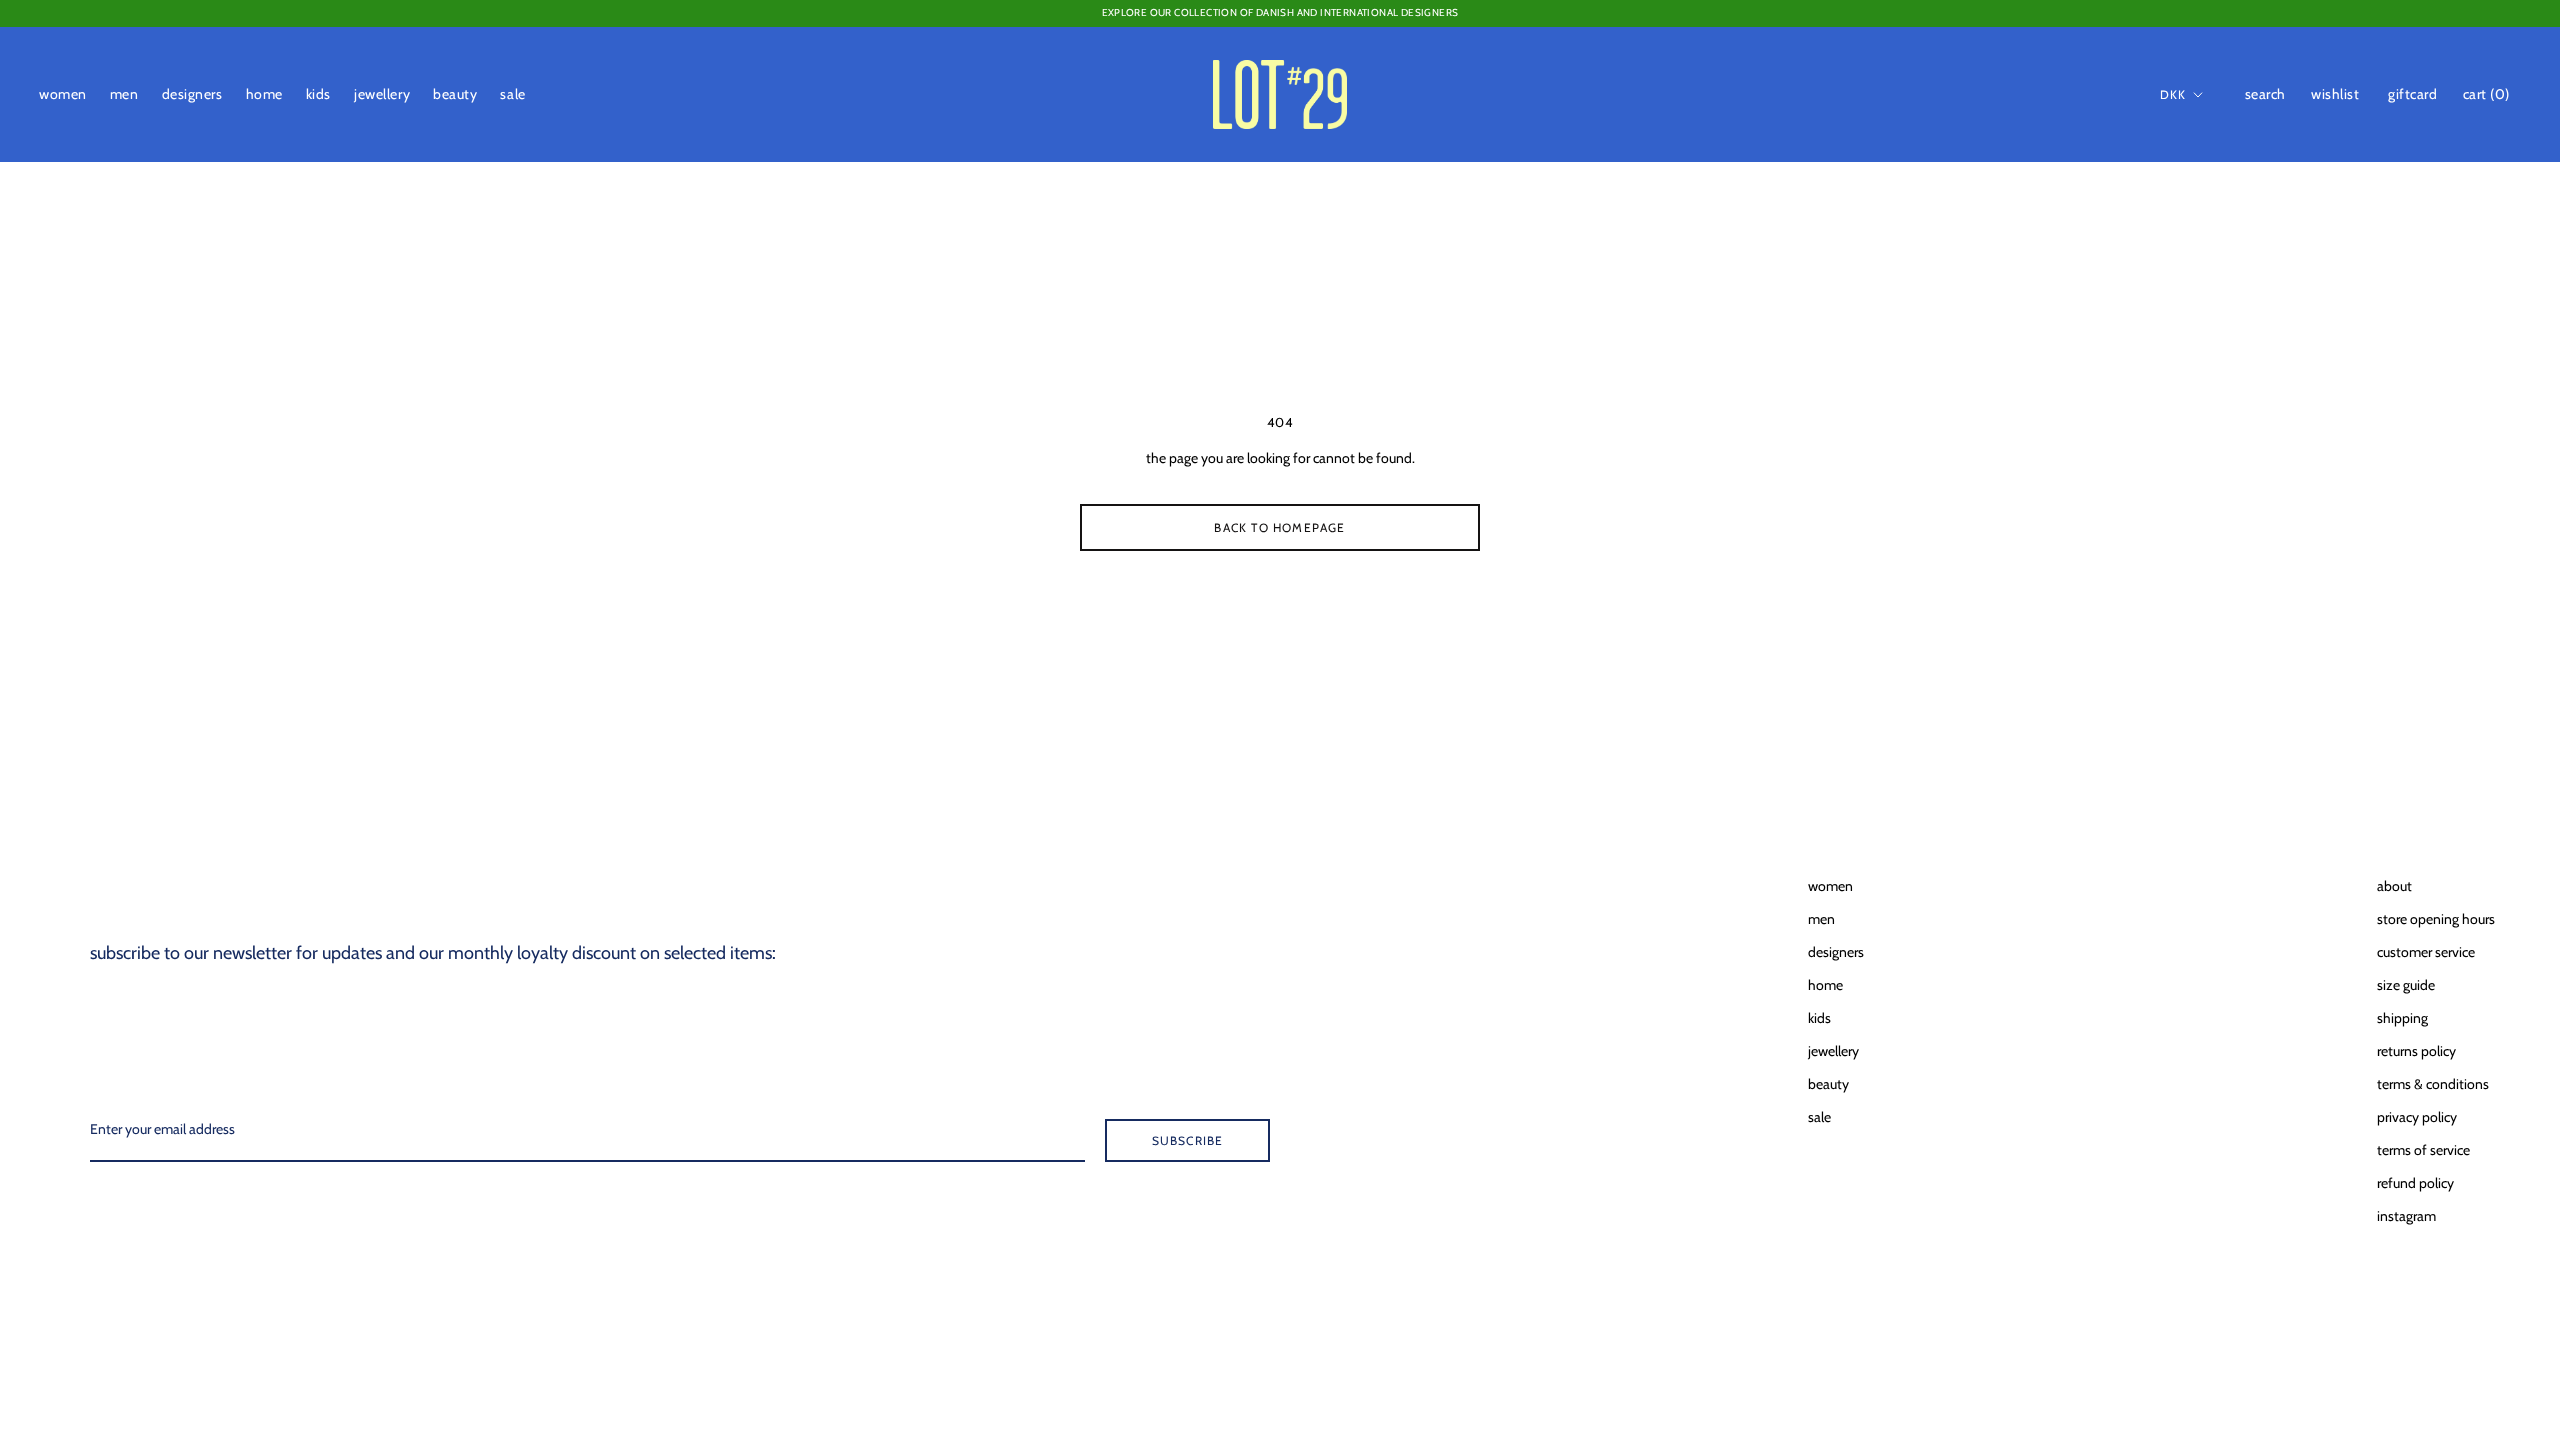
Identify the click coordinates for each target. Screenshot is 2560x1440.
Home (264, 94)
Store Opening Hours (2436, 919)
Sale (512, 94)
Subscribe (1188, 1140)
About (2394, 886)
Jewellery (382, 94)
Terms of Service (2423, 1150)
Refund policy (2415, 1183)
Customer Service (2426, 952)
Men (124, 94)
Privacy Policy (2417, 1117)
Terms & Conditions (2433, 1084)
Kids (318, 94)
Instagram (2406, 1216)
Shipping (2402, 1018)
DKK (2173, 94)
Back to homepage (1279, 527)
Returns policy (2416, 1051)
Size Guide (2406, 985)
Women (63, 94)
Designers (192, 94)
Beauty (455, 94)
